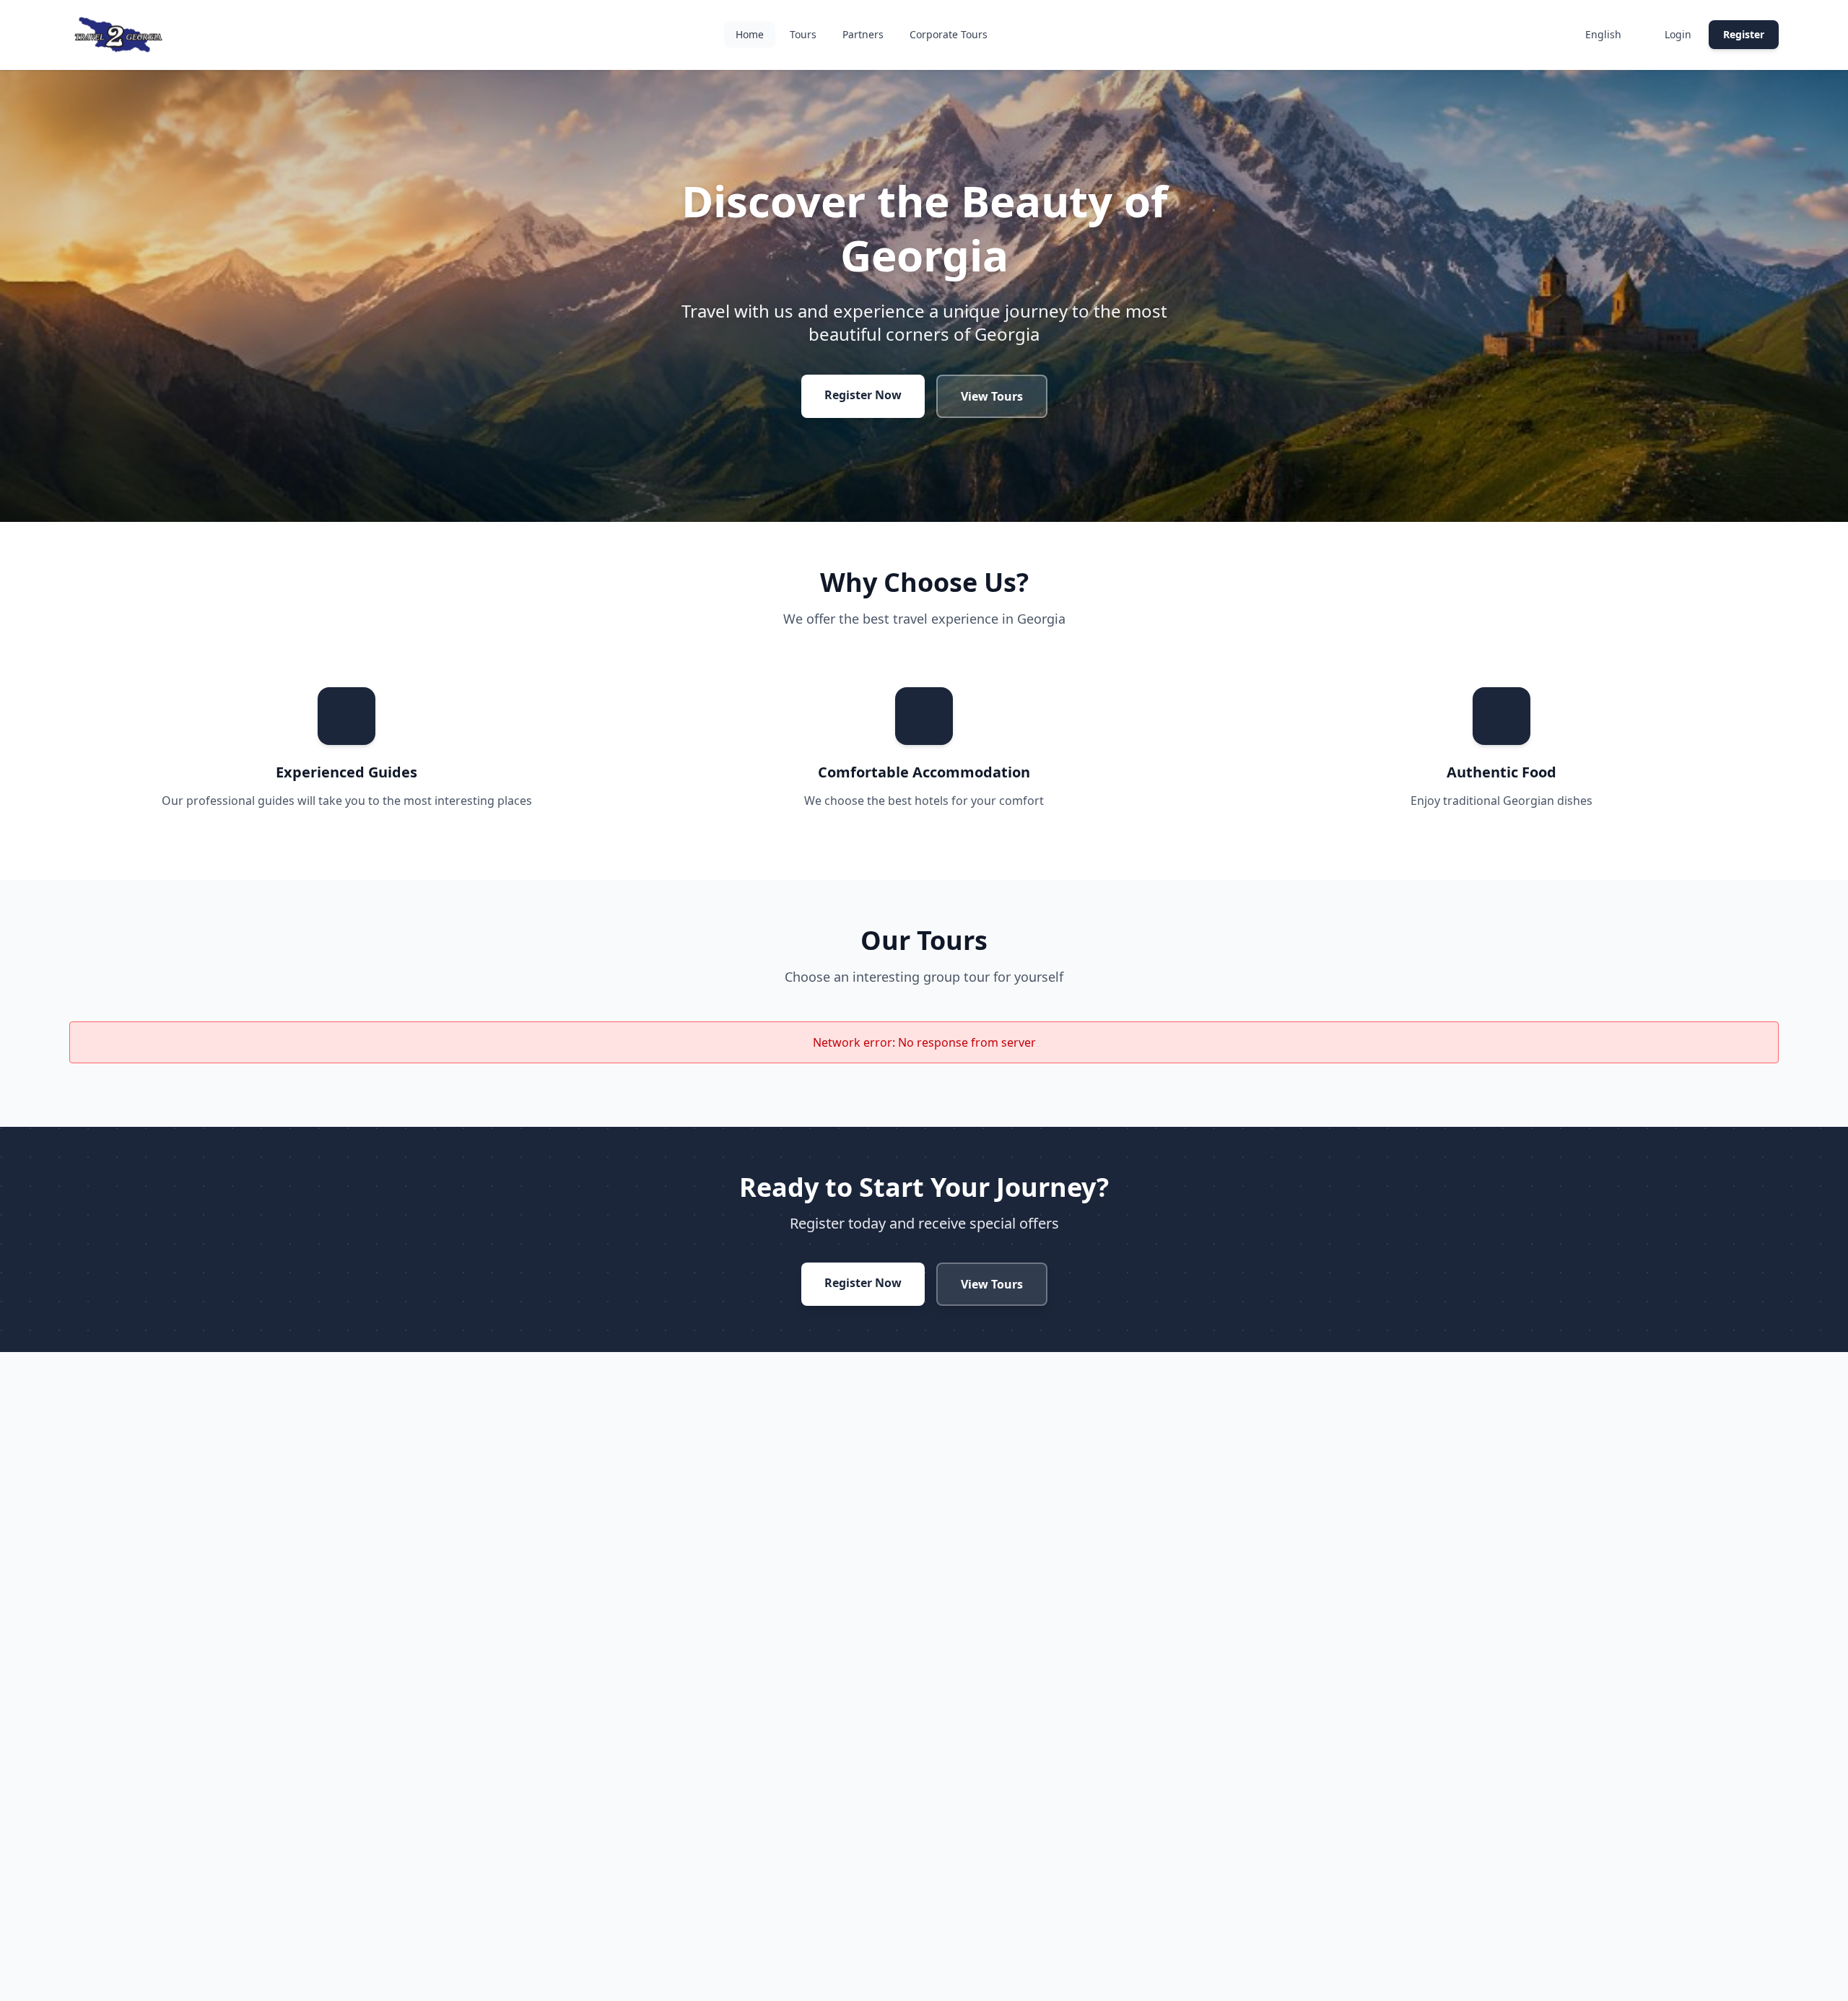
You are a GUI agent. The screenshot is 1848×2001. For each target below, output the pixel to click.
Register (1744, 34)
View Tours (992, 396)
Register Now (863, 395)
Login (1678, 34)
